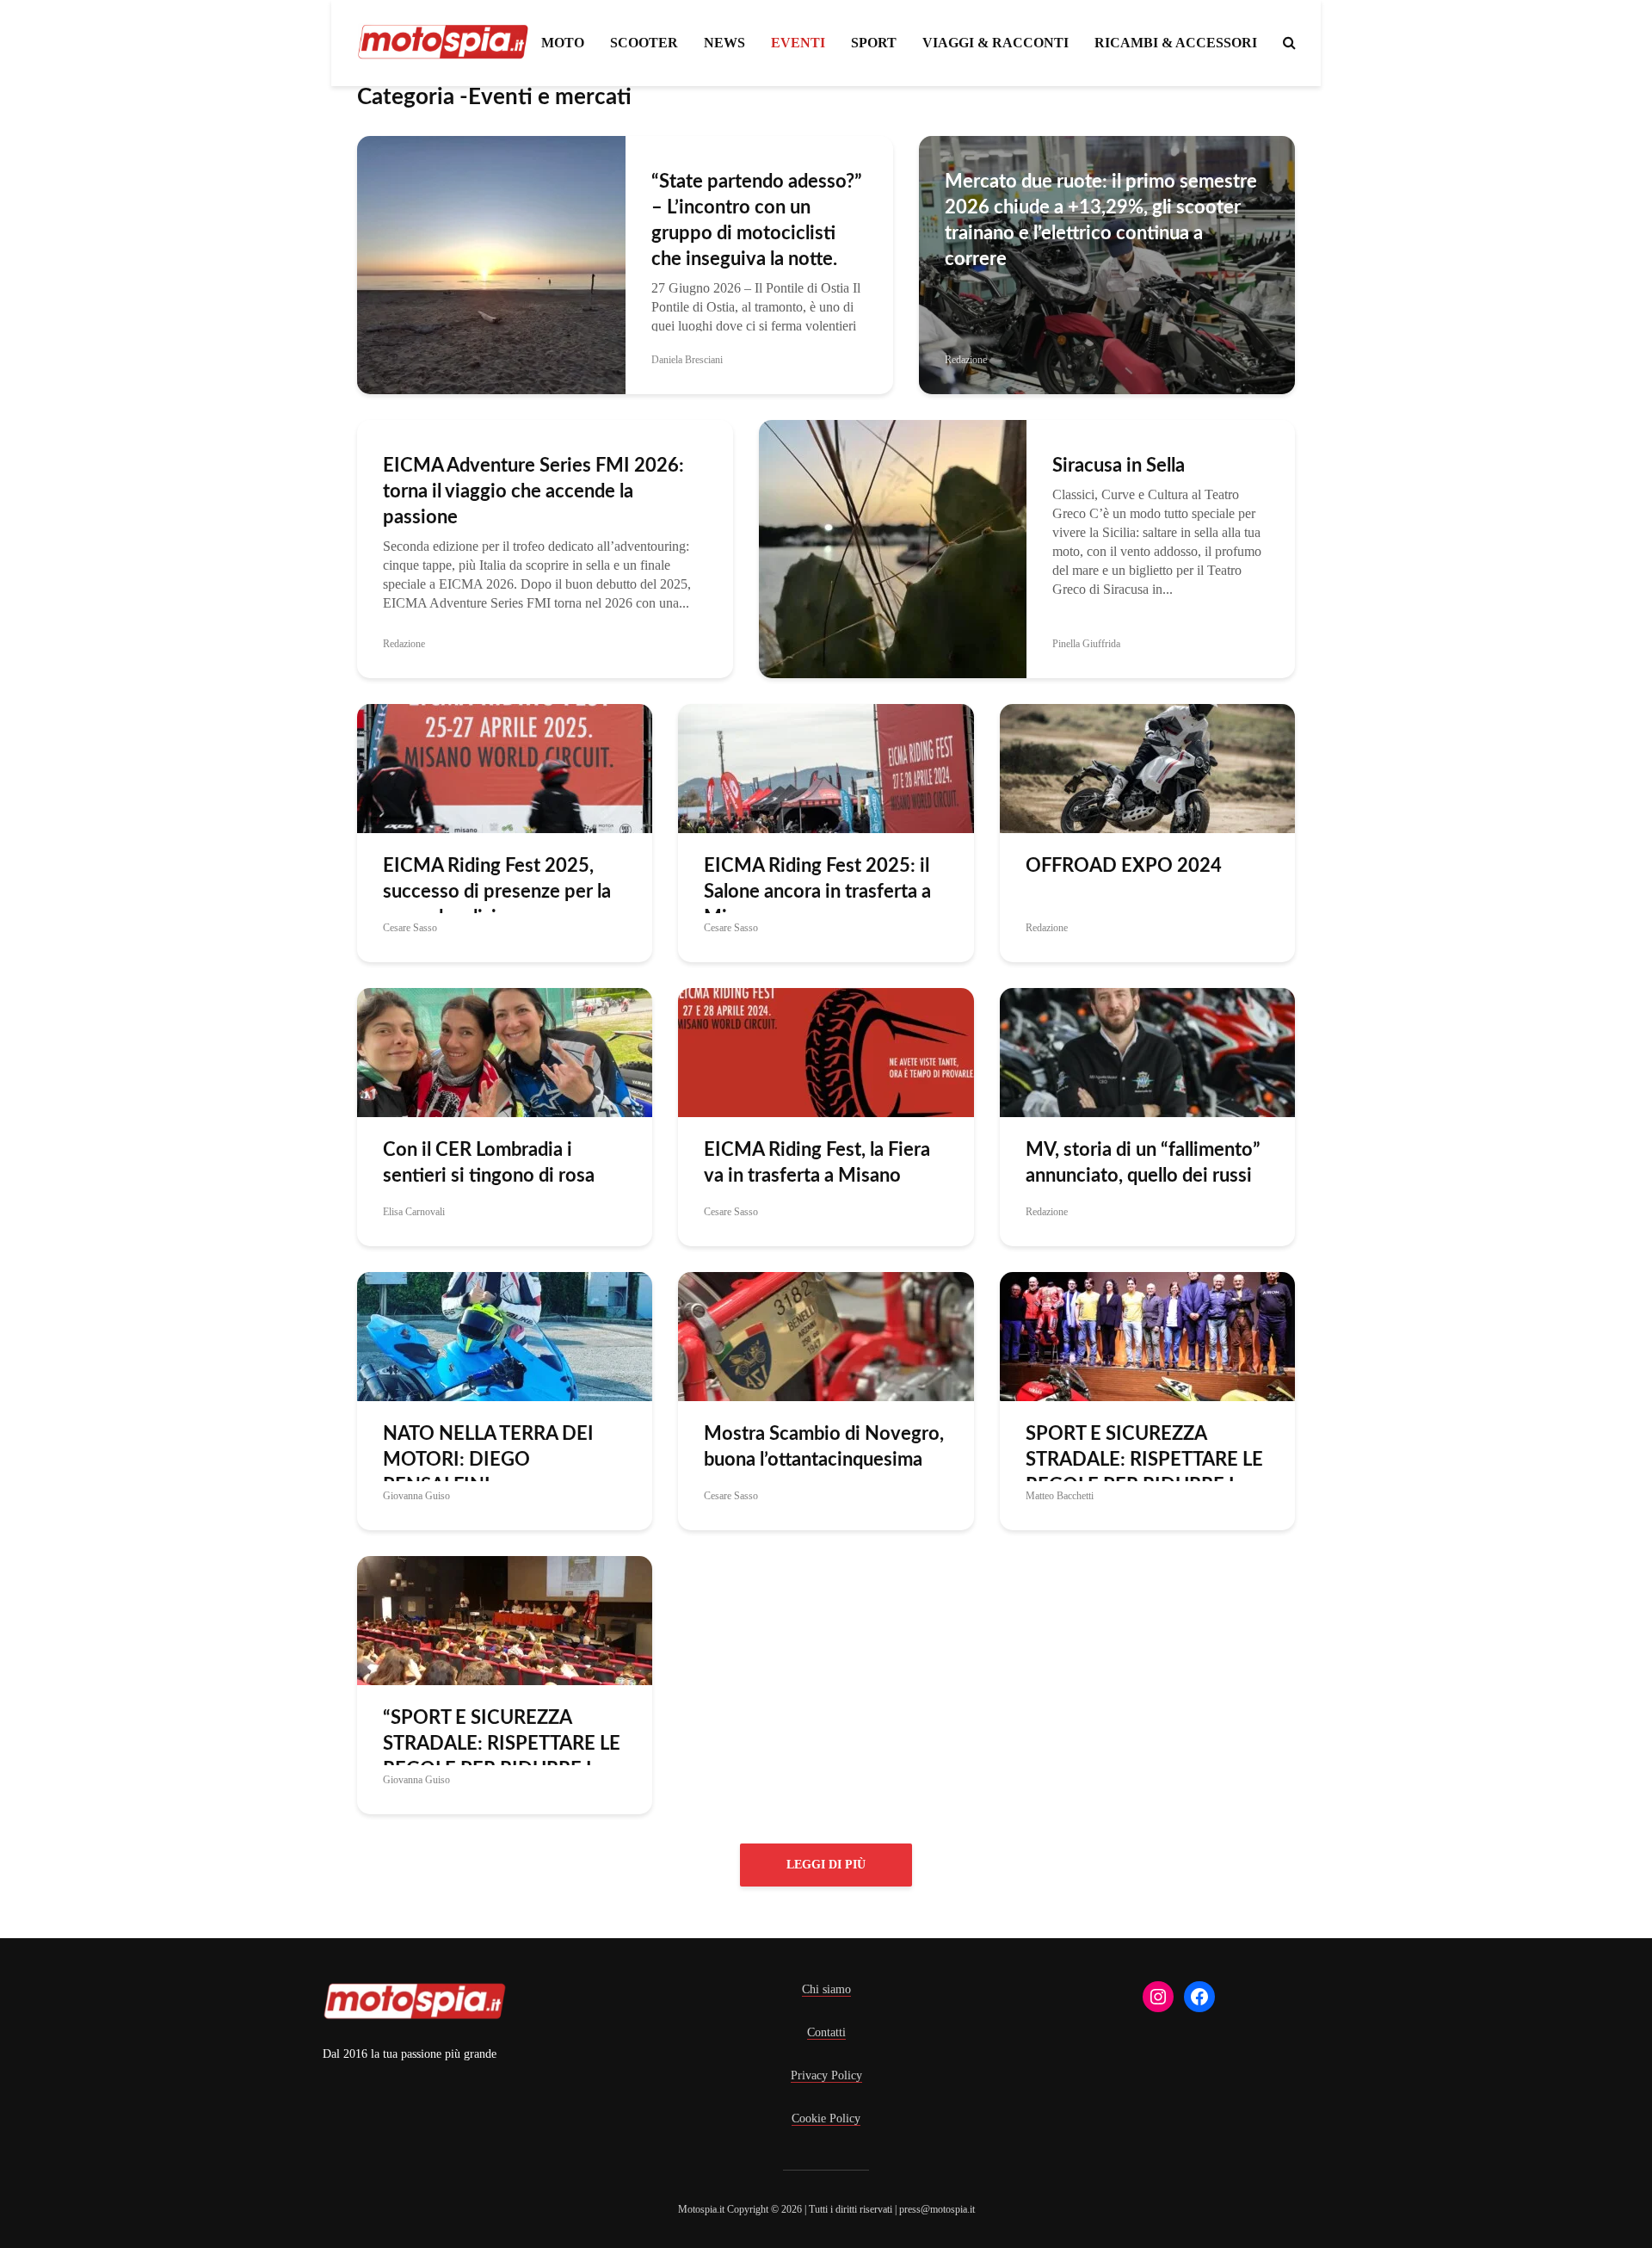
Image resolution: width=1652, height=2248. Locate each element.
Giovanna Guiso (416, 1496)
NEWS (724, 43)
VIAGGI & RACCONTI (996, 43)
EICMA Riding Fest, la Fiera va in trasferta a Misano (817, 1163)
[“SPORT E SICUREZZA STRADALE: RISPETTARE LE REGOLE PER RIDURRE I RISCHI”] (505, 1619)
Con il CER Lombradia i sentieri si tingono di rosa (489, 1163)
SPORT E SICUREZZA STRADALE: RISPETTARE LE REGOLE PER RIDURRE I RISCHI (1144, 1473)
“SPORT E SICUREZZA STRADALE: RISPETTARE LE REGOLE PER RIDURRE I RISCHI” (502, 1757)
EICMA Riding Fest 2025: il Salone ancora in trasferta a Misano (817, 892)
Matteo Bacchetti (1060, 1496)
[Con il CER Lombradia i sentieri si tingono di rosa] (505, 1051)
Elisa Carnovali (414, 1212)
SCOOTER (644, 43)
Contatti (826, 2032)
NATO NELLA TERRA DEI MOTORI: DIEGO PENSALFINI (488, 1460)
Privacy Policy (826, 2075)
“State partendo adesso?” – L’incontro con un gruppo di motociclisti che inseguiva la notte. (757, 220)
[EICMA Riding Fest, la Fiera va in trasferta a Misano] (826, 1051)
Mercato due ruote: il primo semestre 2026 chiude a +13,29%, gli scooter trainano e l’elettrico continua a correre (1101, 220)
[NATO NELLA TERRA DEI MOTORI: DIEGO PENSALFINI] (505, 1335)
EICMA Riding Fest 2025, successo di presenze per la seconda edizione (497, 892)
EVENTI (798, 43)
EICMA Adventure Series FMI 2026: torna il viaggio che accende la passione (533, 491)
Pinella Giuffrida (1086, 644)
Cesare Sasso (410, 928)
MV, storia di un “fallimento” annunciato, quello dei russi (1143, 1163)
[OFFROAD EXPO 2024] (1147, 767)
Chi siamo (826, 1989)
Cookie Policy (826, 2118)
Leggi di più (826, 1865)
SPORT (874, 43)
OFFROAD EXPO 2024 (1124, 866)
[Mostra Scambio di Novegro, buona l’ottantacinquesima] (826, 1335)
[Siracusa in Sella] (893, 548)
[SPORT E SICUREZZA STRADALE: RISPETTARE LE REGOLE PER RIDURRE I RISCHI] (1147, 1335)
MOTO (563, 43)
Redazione (966, 360)
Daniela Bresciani (687, 360)
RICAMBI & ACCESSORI (1176, 43)
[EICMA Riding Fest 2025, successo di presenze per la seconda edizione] (505, 767)
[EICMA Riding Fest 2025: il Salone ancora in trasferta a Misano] (826, 767)
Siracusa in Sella (1119, 466)
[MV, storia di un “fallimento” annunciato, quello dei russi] (1147, 1051)
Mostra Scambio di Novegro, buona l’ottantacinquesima (824, 1447)
